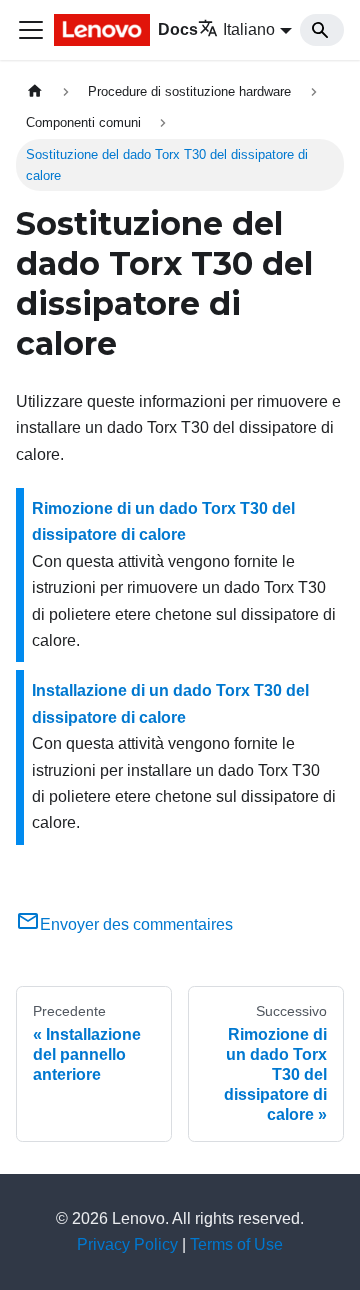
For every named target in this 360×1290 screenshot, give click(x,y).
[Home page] (35, 91)
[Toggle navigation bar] (31, 30)
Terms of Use (236, 1244)
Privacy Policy (127, 1244)
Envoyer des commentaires (136, 924)
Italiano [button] (249, 29)
